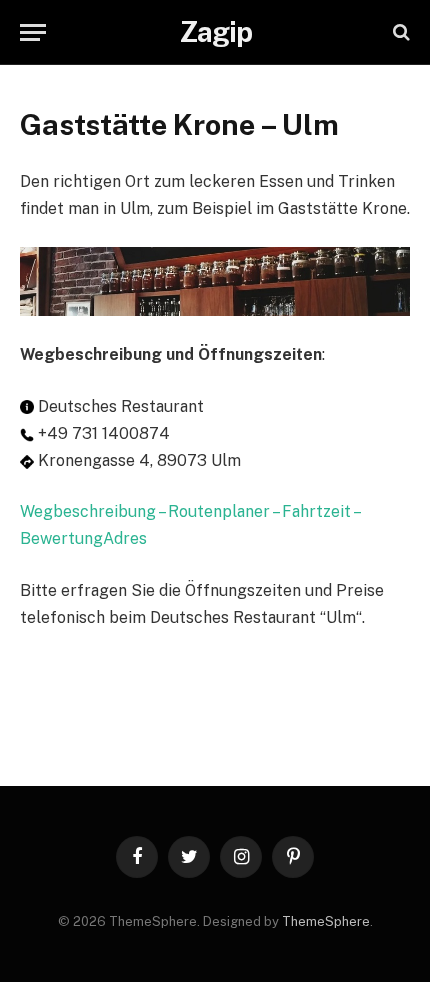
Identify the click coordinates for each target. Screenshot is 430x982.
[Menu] (33, 32)
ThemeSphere (326, 921)
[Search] (399, 32)
